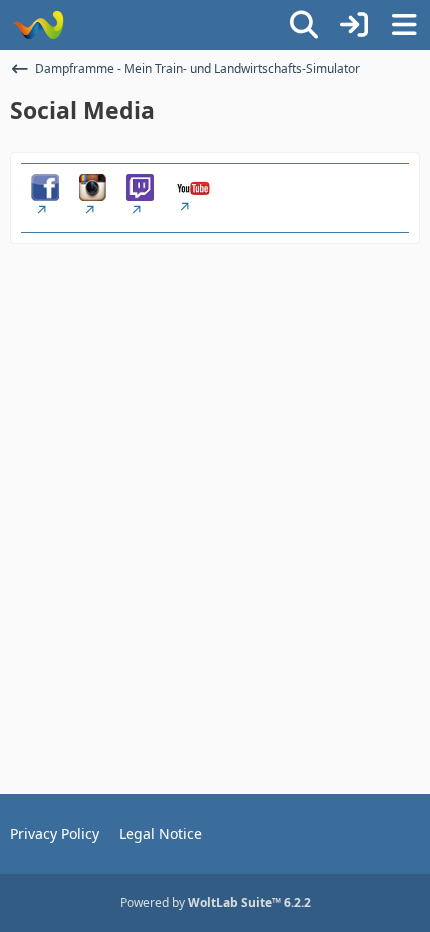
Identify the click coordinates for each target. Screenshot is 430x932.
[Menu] (404, 25)
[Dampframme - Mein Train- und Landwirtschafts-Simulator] (37, 25)
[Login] (354, 25)
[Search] (304, 25)
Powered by (215, 902)
